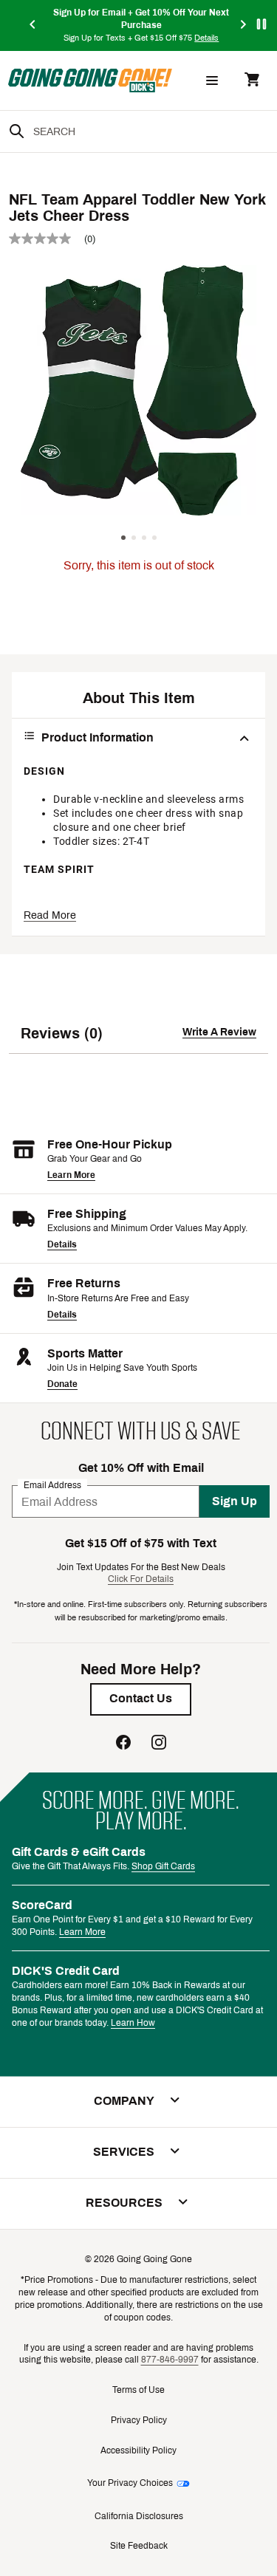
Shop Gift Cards (163, 1866)
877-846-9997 (170, 2360)
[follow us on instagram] (159, 1744)
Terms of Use (138, 2390)
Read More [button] (50, 915)
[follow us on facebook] (123, 1744)
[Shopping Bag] (252, 81)
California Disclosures (139, 2516)
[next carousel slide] (244, 25)
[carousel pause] (261, 24)
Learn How (133, 2023)
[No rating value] (47, 239)
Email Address (52, 1485)
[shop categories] (212, 80)
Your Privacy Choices (130, 2483)
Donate (62, 1384)
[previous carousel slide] (33, 25)
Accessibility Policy (138, 2450)
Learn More (71, 1175)
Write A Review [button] (219, 1032)
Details (62, 1244)
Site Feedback (139, 2546)
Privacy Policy (139, 2420)
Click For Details (141, 1579)
